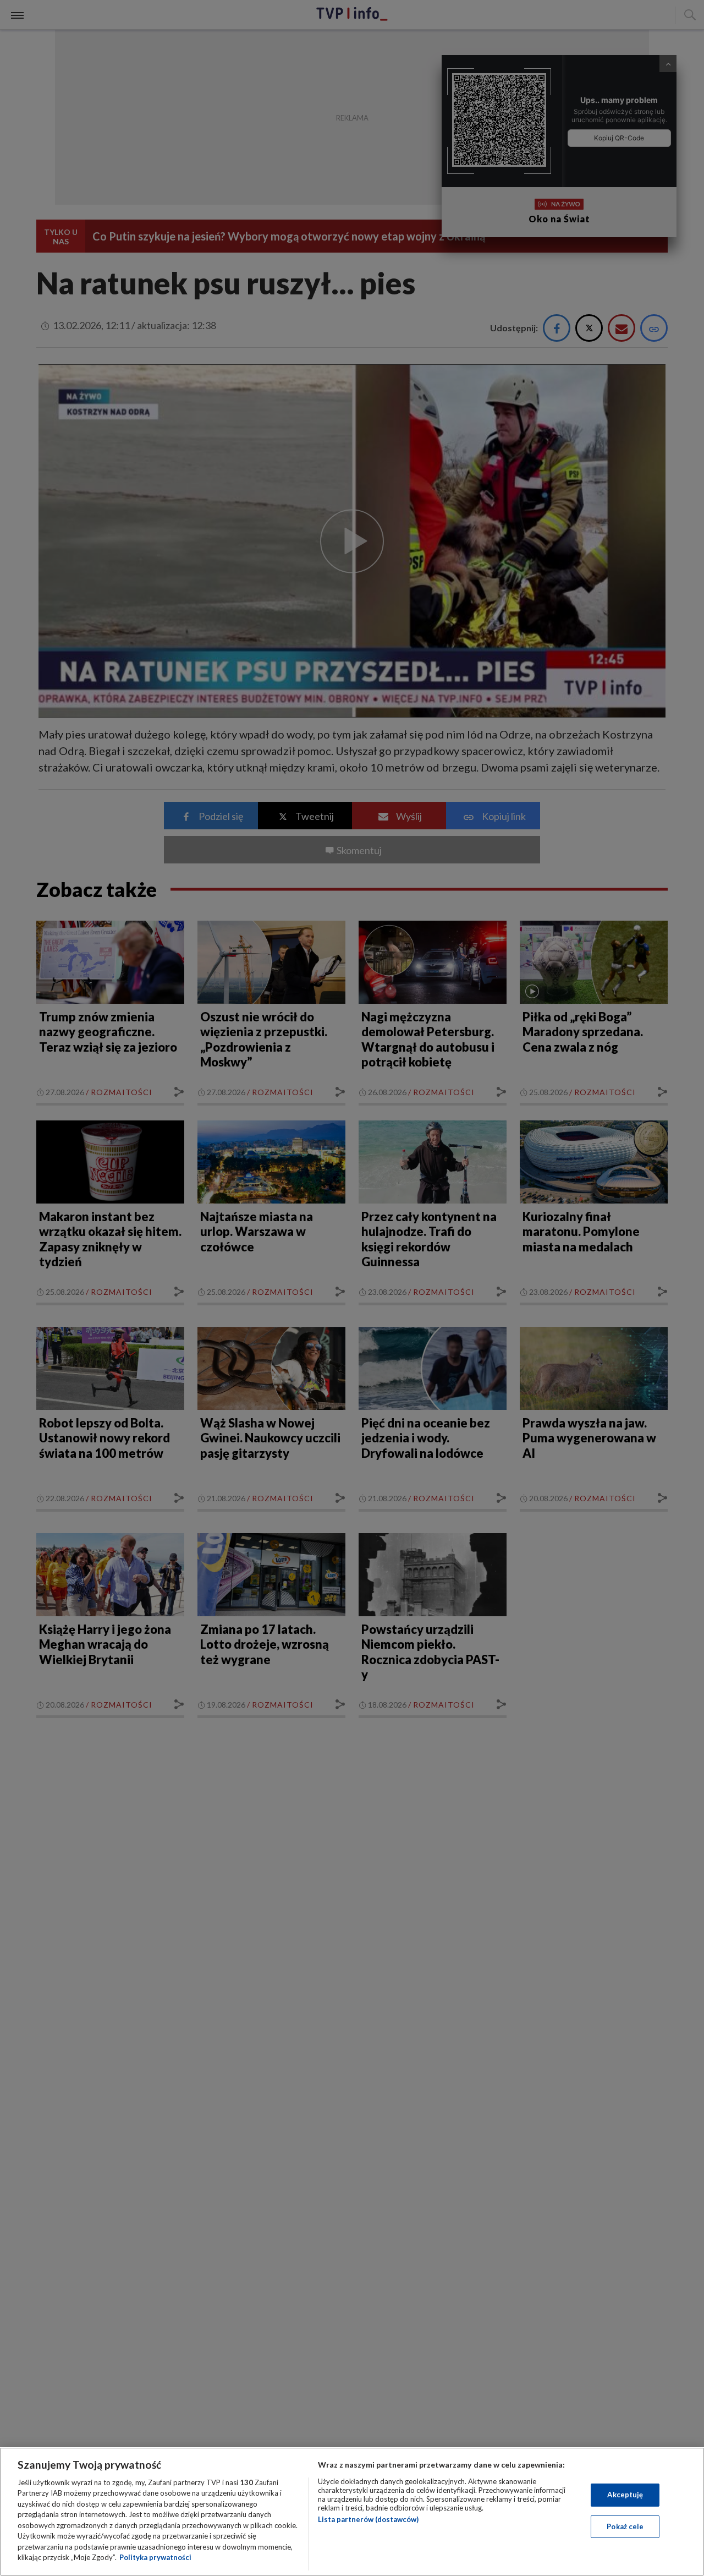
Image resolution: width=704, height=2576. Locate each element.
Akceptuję (625, 2495)
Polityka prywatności (155, 2557)
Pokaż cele (625, 2526)
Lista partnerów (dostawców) (368, 2519)
